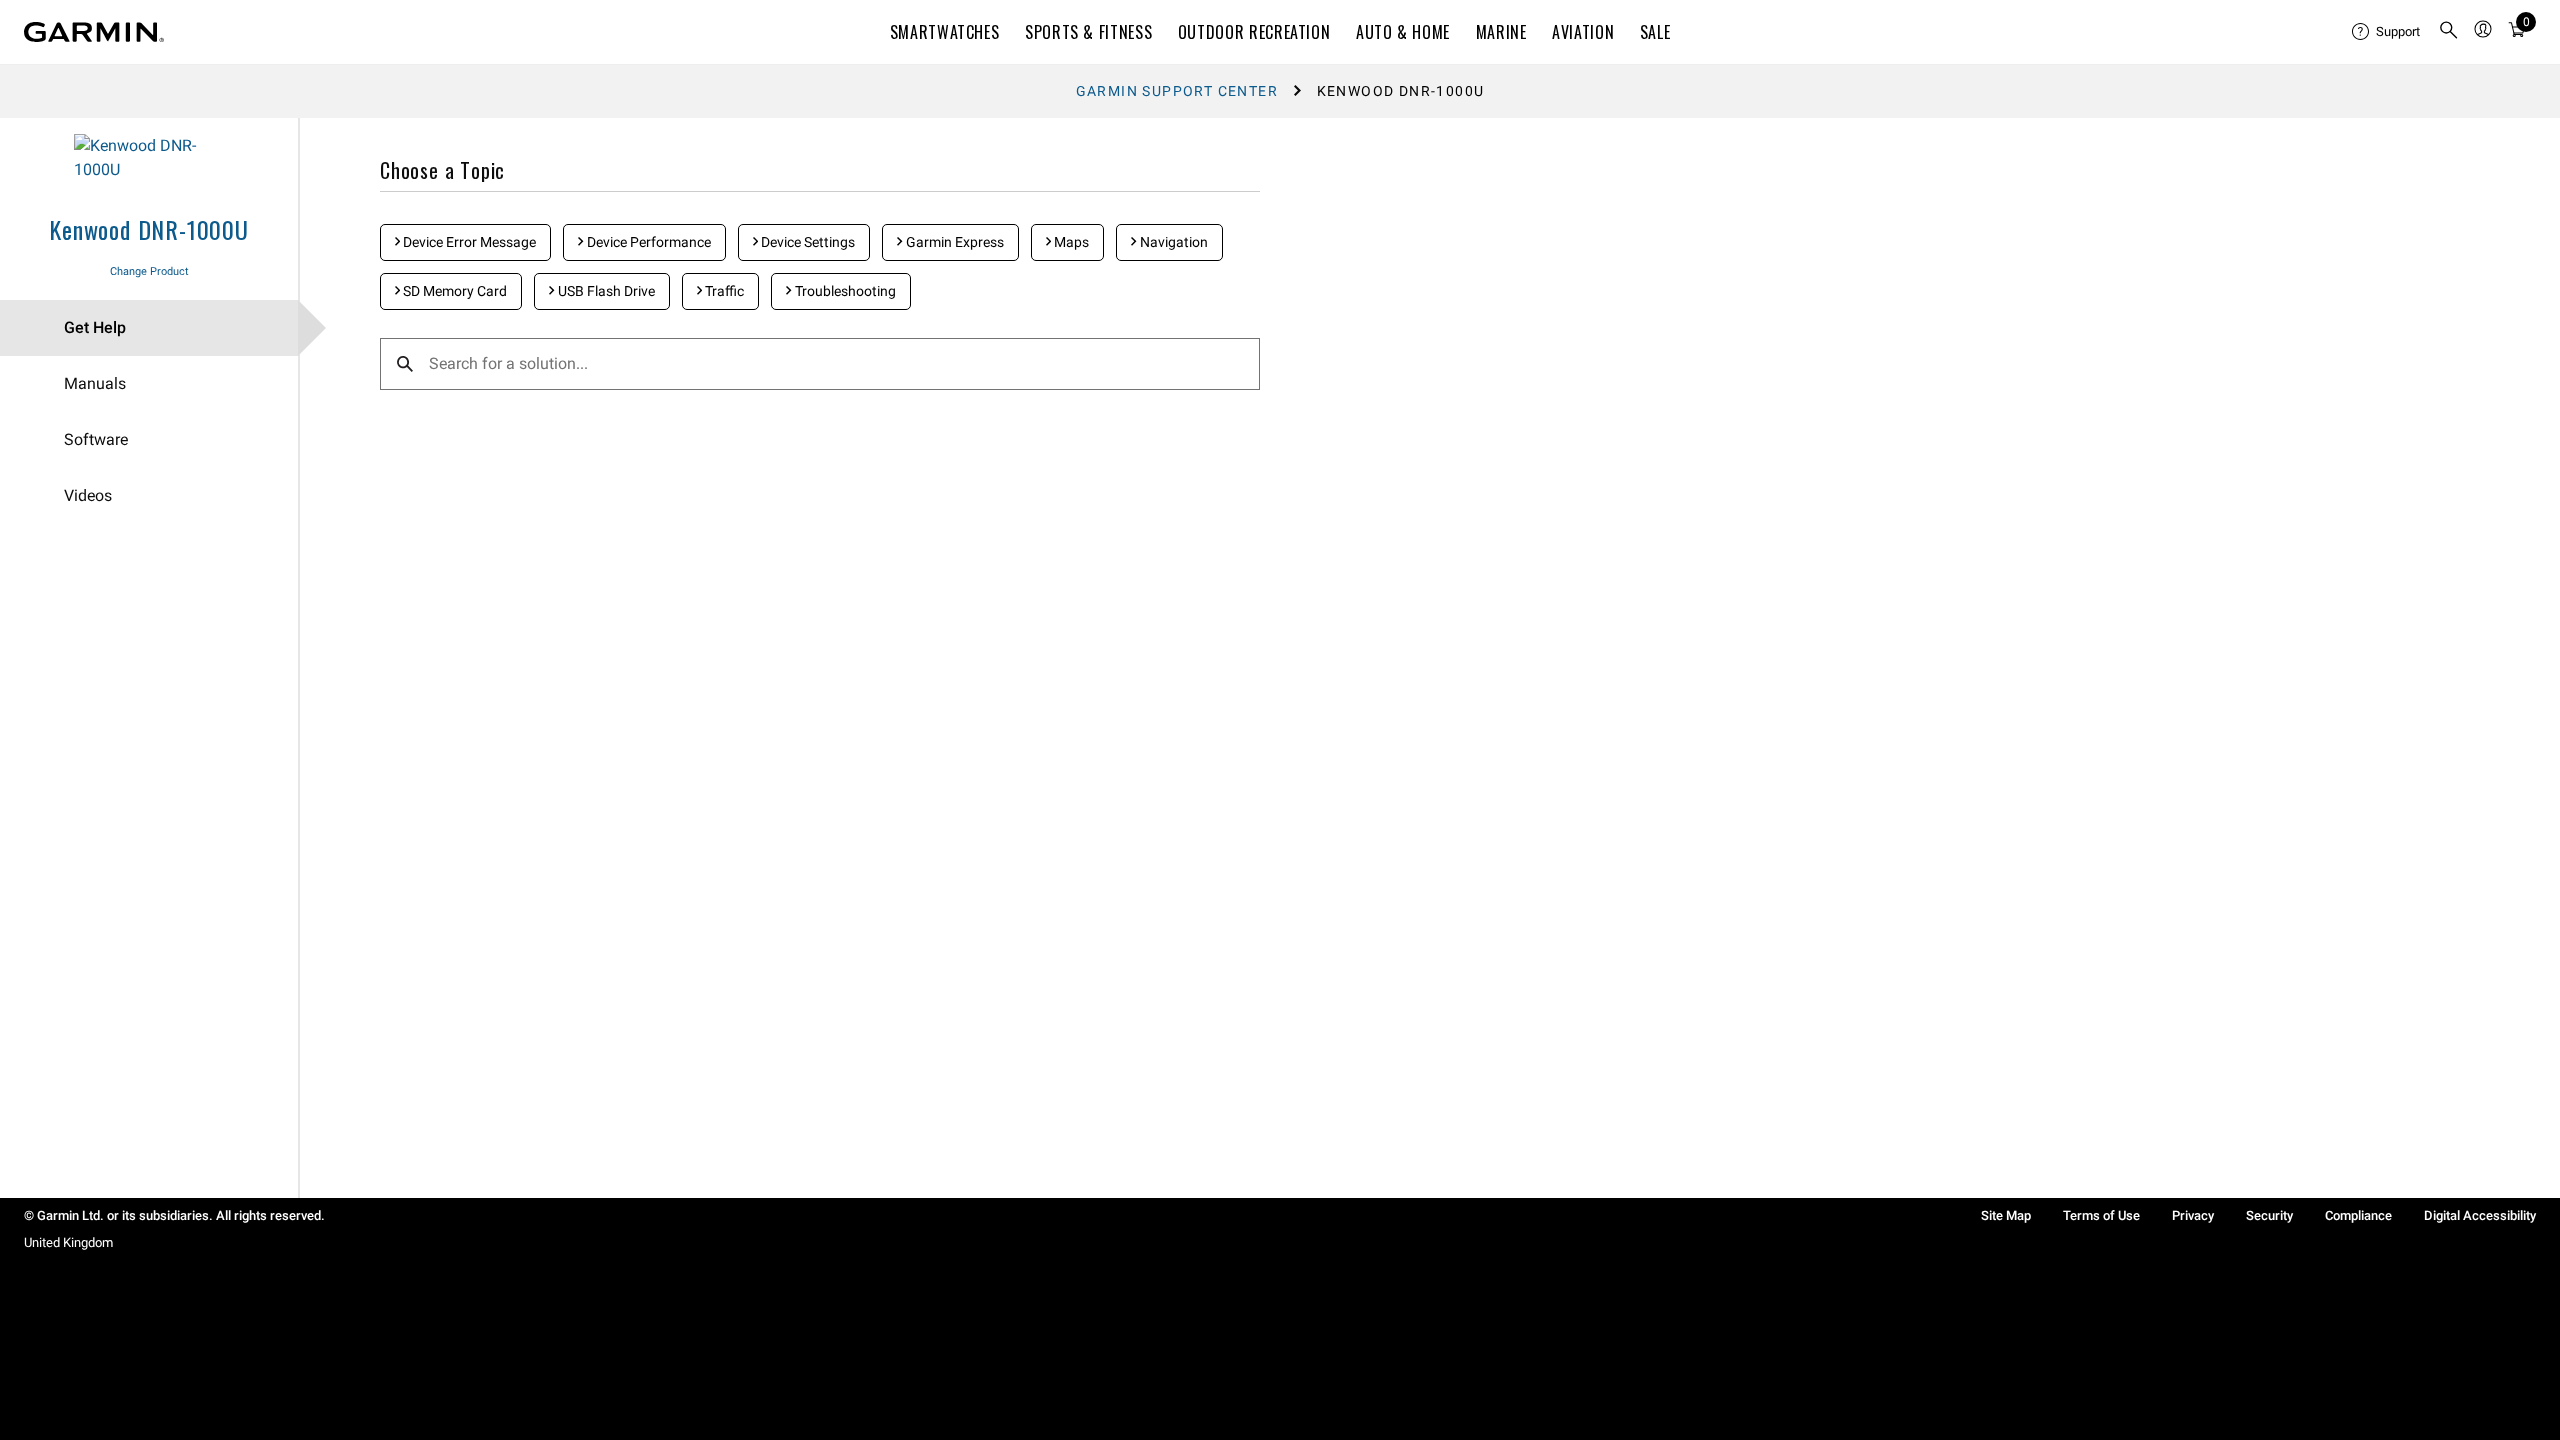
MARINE (1501, 32)
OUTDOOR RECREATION (1254, 32)
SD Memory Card (453, 291)
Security (2269, 1215)
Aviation (1583, 32)
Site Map (2006, 1215)
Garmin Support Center (1177, 91)
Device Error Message (468, 242)
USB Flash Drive (605, 291)
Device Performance (647, 242)
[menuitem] (2387, 32)
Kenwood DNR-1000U (149, 229)
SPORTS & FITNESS (1088, 32)
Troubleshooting (844, 291)
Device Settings (806, 242)
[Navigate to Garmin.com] (94, 32)
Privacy (2193, 1215)
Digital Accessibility (2480, 1215)
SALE (1655, 32)
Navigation (1172, 242)
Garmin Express (953, 242)
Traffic (723, 291)
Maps (1070, 242)
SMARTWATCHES (945, 32)
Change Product (149, 271)
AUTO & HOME (1403, 32)
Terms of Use (2101, 1215)
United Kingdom (68, 1242)
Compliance (2358, 1215)
